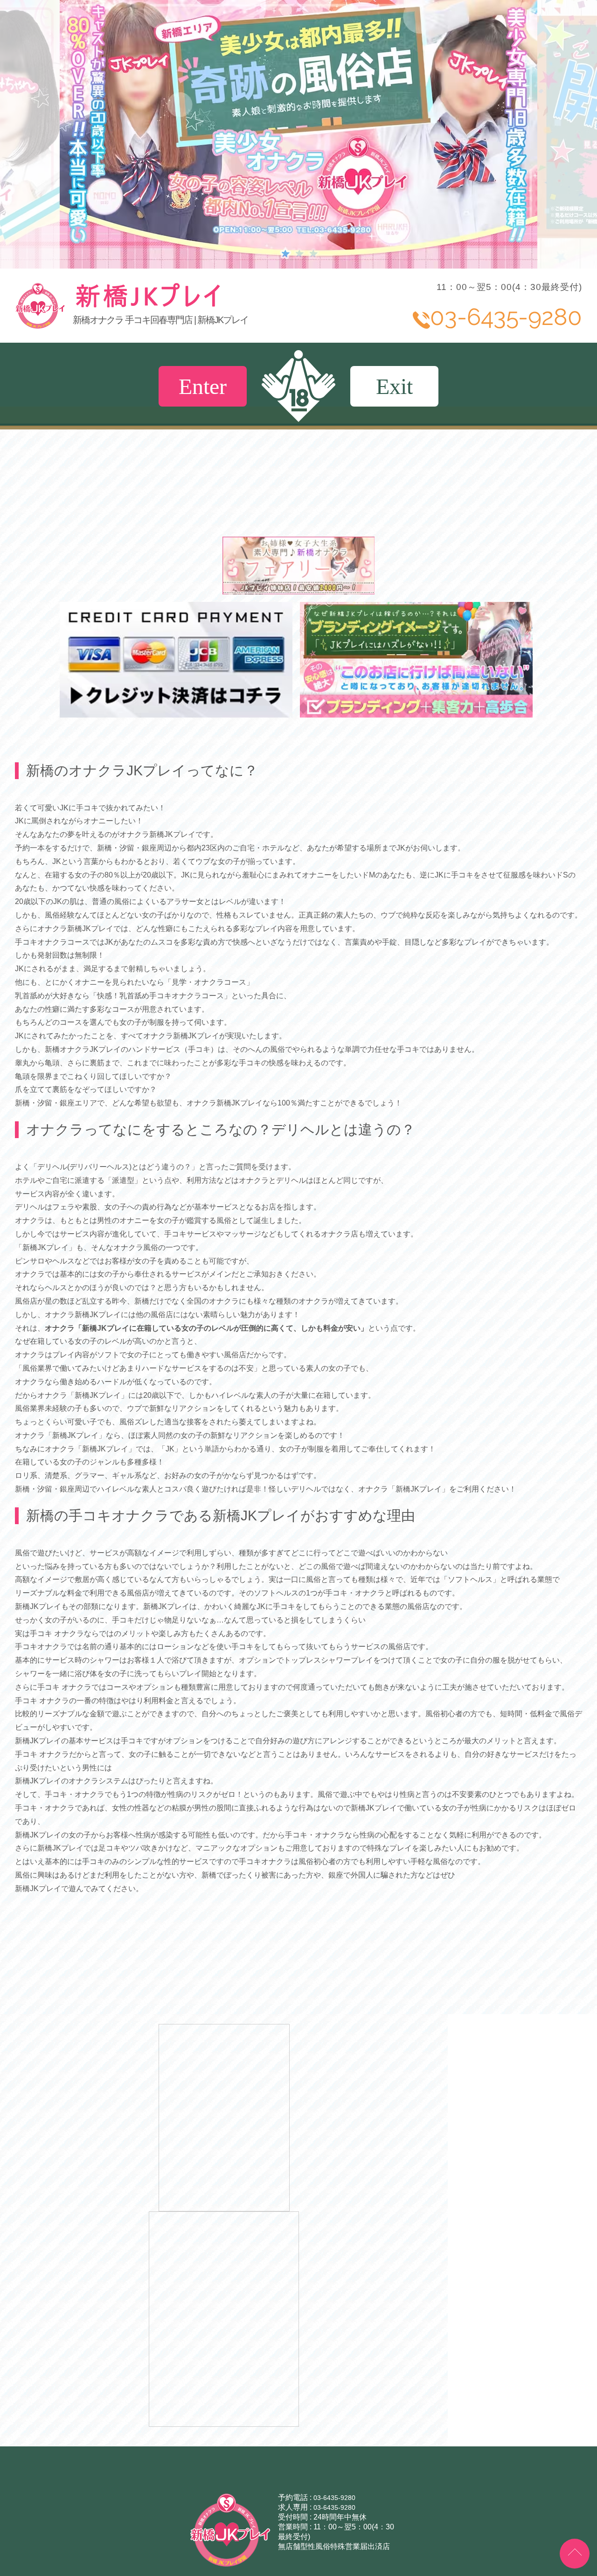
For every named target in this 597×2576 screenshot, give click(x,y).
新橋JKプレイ (217, 306)
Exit (394, 386)
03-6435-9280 (334, 2498)
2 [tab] (298, 253)
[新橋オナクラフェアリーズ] (299, 590)
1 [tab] (285, 253)
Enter (203, 386)
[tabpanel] (298, 134)
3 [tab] (312, 253)
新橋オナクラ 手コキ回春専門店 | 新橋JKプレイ (160, 320)
